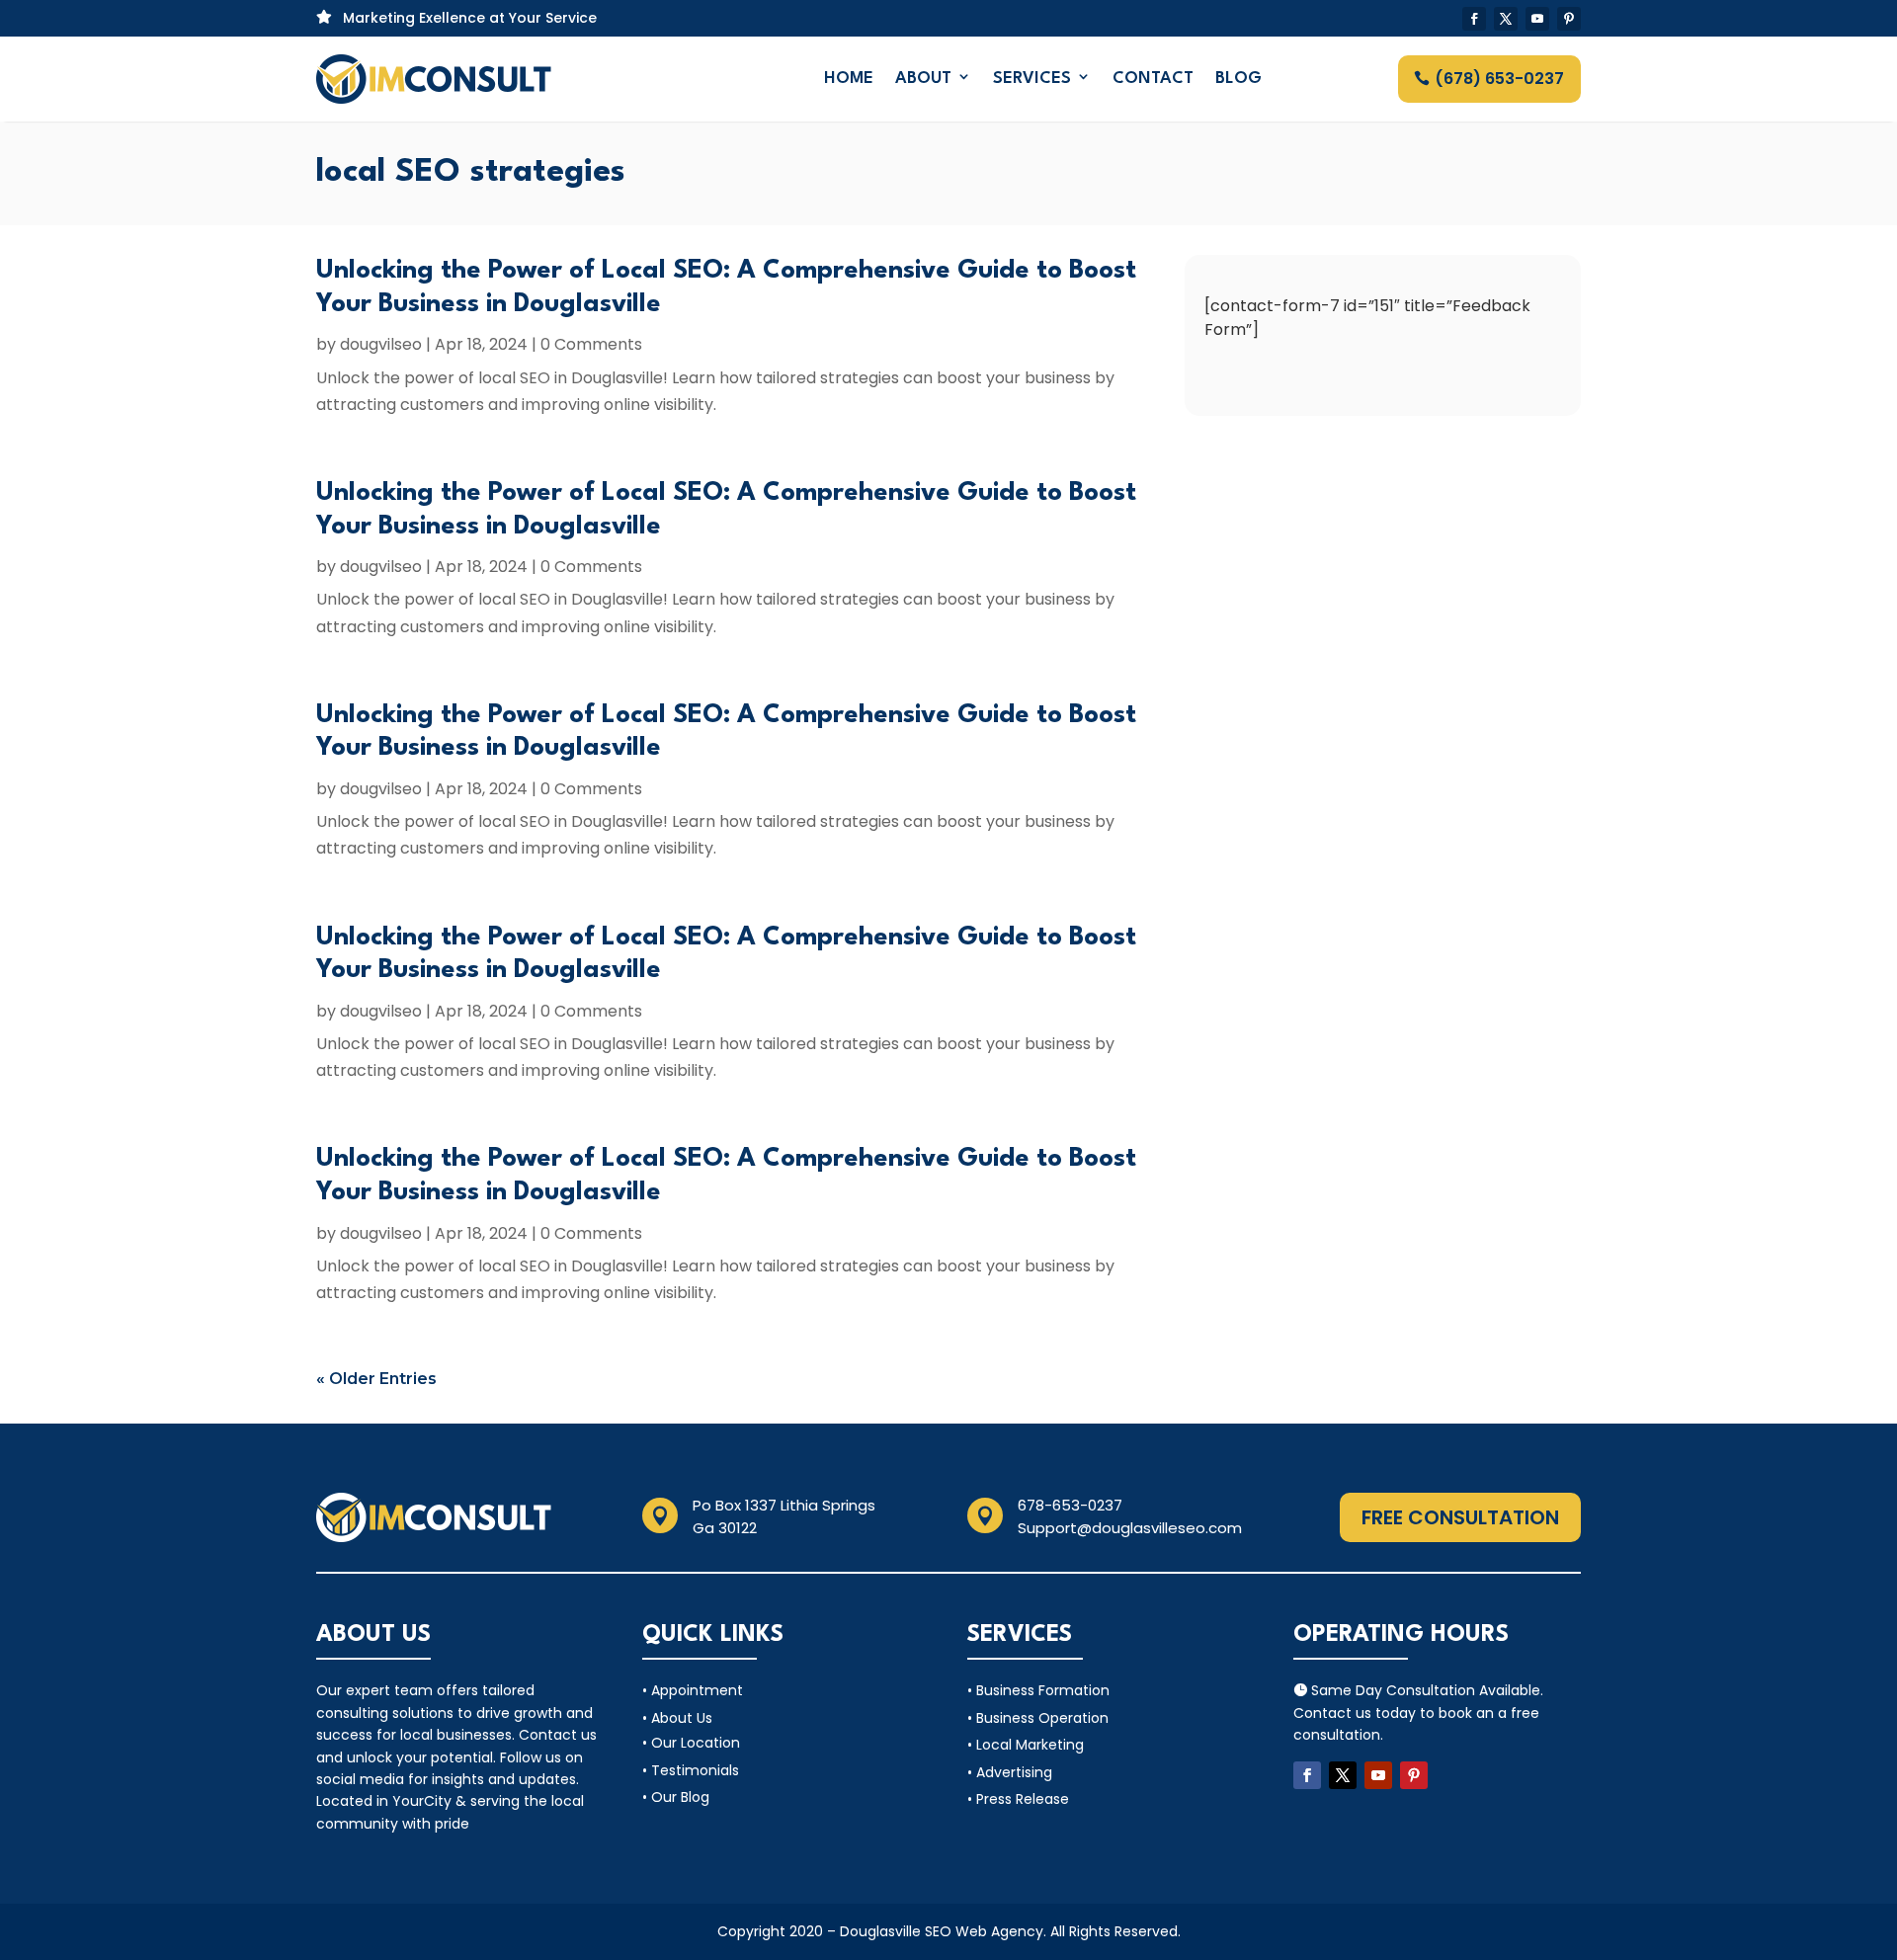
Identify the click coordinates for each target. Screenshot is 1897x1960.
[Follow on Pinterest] (1569, 19)
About (923, 79)
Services (1032, 79)
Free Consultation (1460, 1517)
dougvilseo (381, 344)
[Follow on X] (1506, 19)
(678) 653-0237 (1499, 79)
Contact (1153, 79)
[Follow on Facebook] (1474, 19)
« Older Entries (376, 1379)
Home (849, 79)
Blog (1238, 79)
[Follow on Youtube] (1537, 19)
